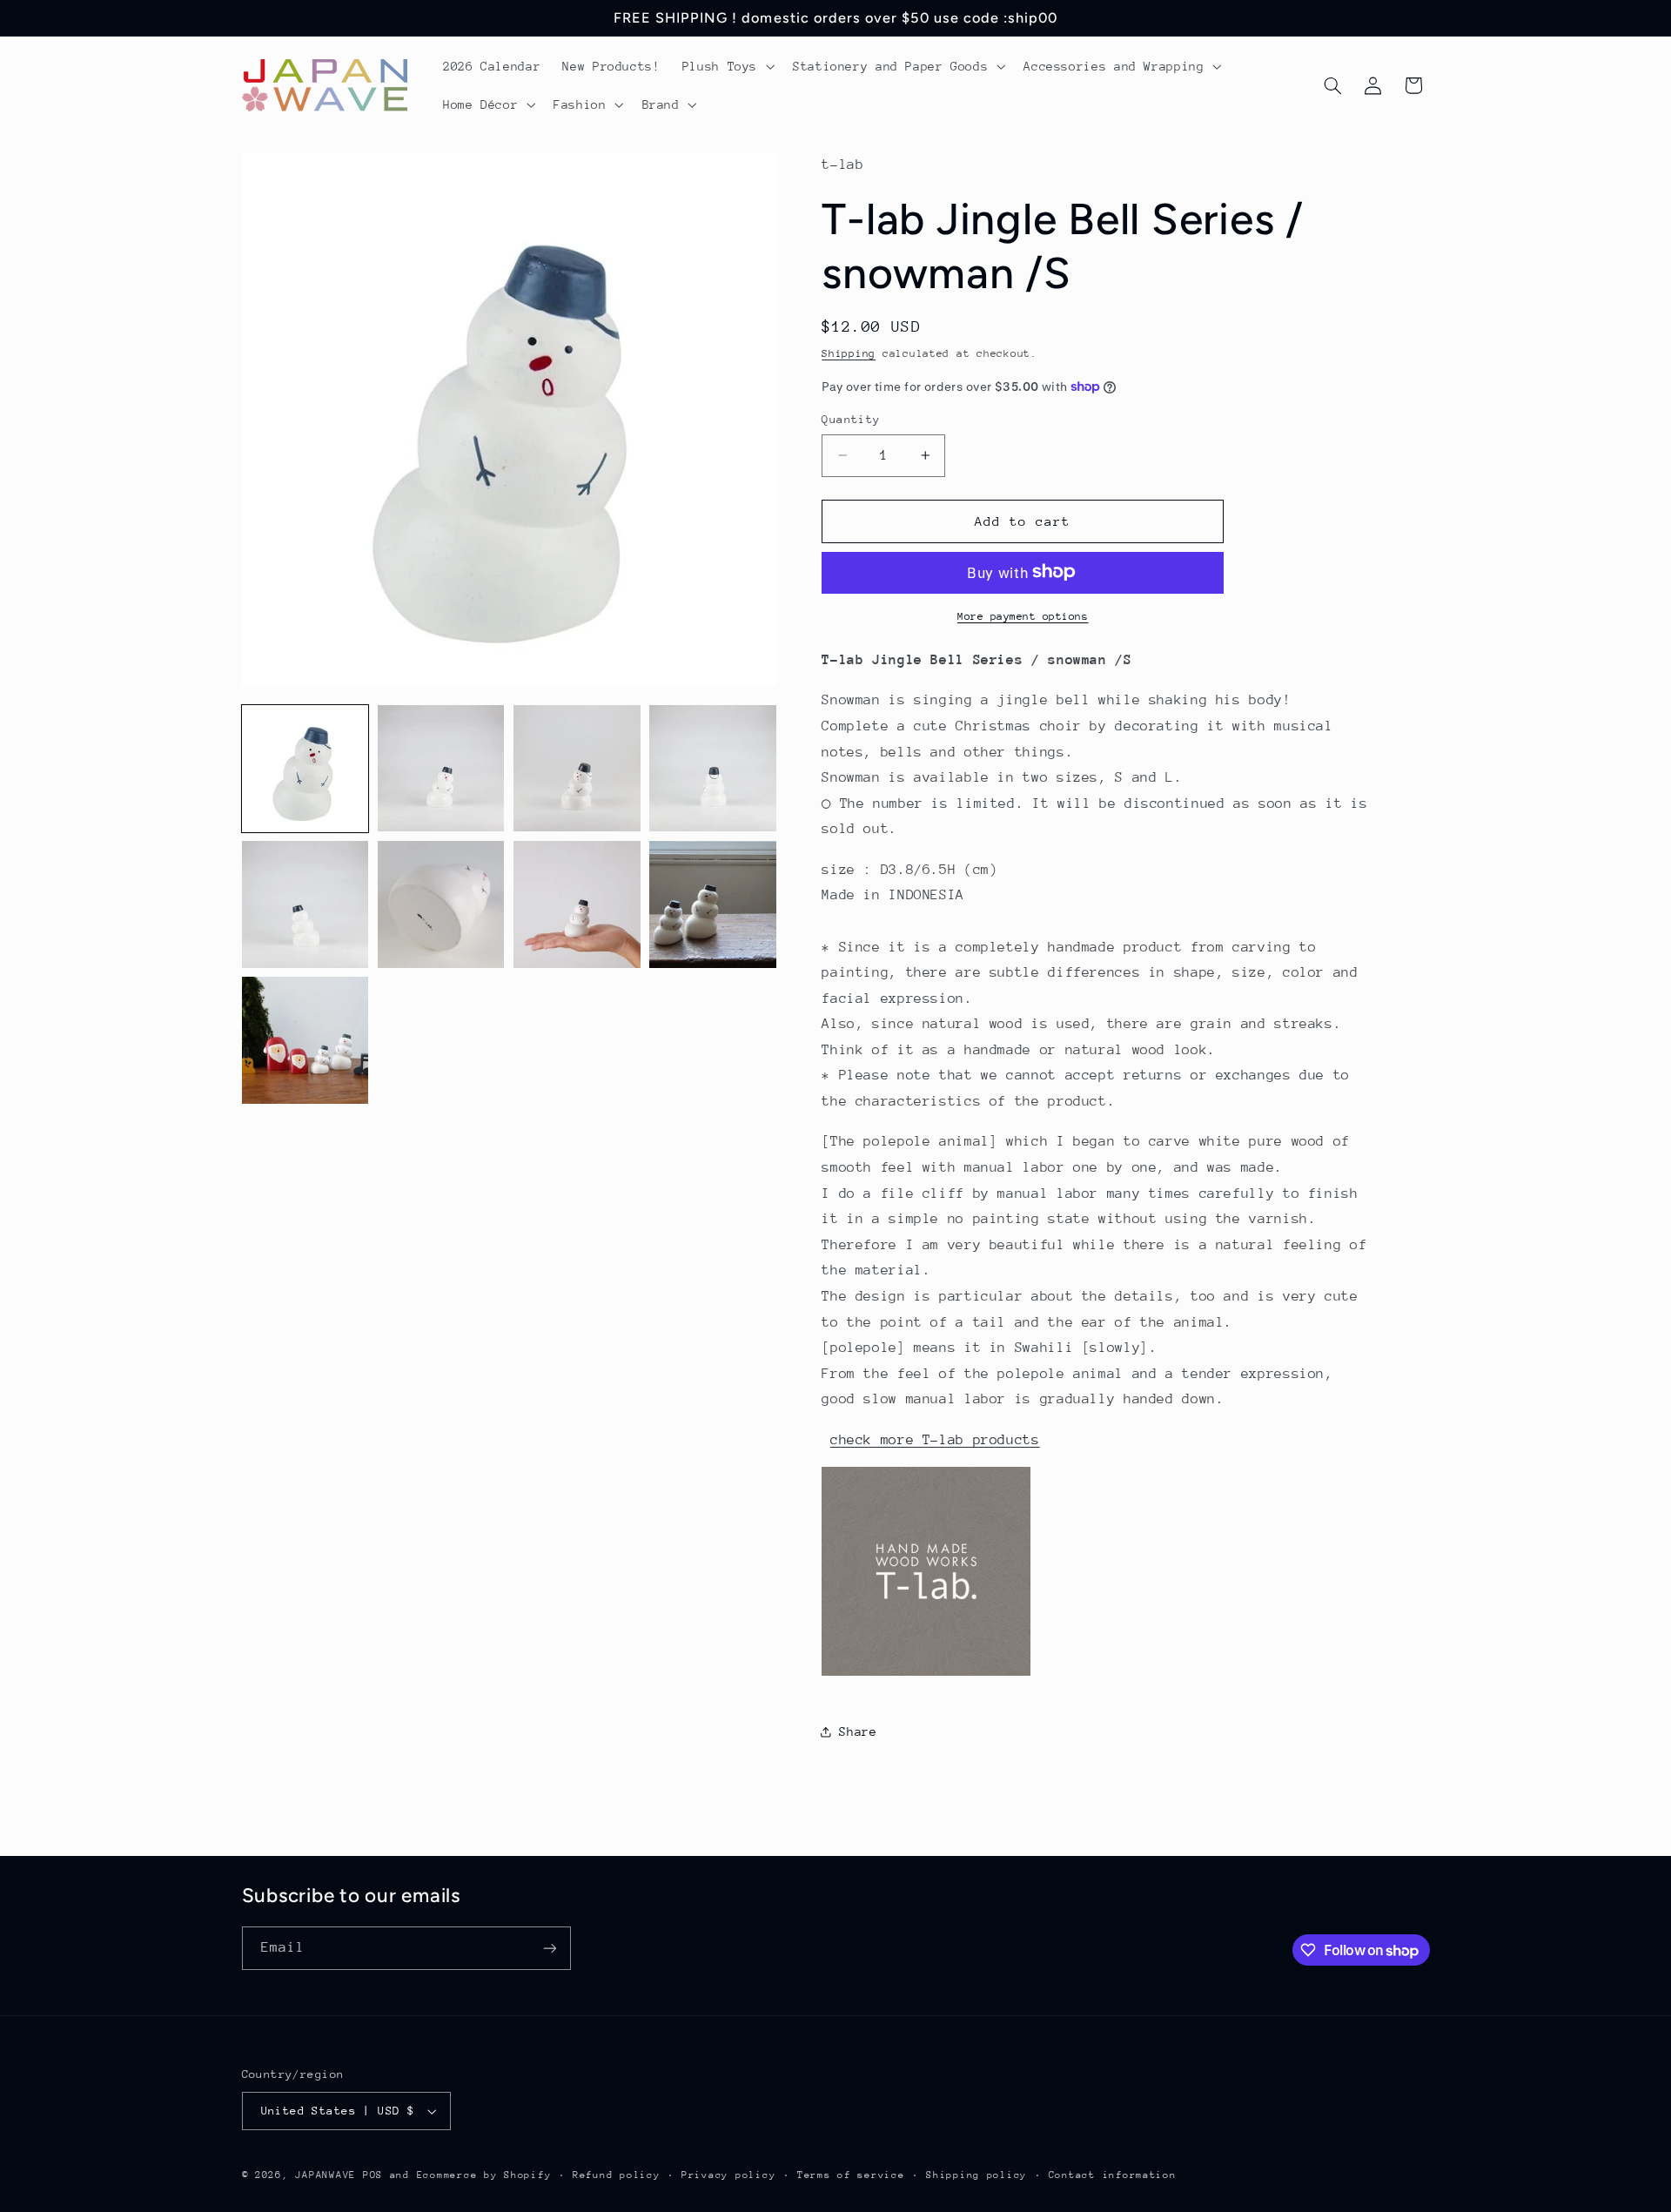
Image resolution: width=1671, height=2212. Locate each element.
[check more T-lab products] (926, 1675)
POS (373, 2175)
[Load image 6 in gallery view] (441, 904)
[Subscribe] (549, 1948)
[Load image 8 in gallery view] (713, 904)
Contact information (1113, 2175)
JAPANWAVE (325, 2175)
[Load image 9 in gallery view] (305, 1040)
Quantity (851, 419)
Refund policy (617, 2175)
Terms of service (851, 2175)
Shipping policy (976, 2175)
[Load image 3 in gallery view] (577, 769)
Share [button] (858, 1731)
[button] (726, 66)
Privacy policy (728, 2175)
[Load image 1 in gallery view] (305, 769)
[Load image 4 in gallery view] (713, 769)
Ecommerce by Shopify (484, 2175)
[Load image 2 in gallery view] (441, 769)
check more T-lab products (935, 1439)
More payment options (1023, 615)
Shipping (849, 353)
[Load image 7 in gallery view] (577, 904)
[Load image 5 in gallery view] (305, 904)
